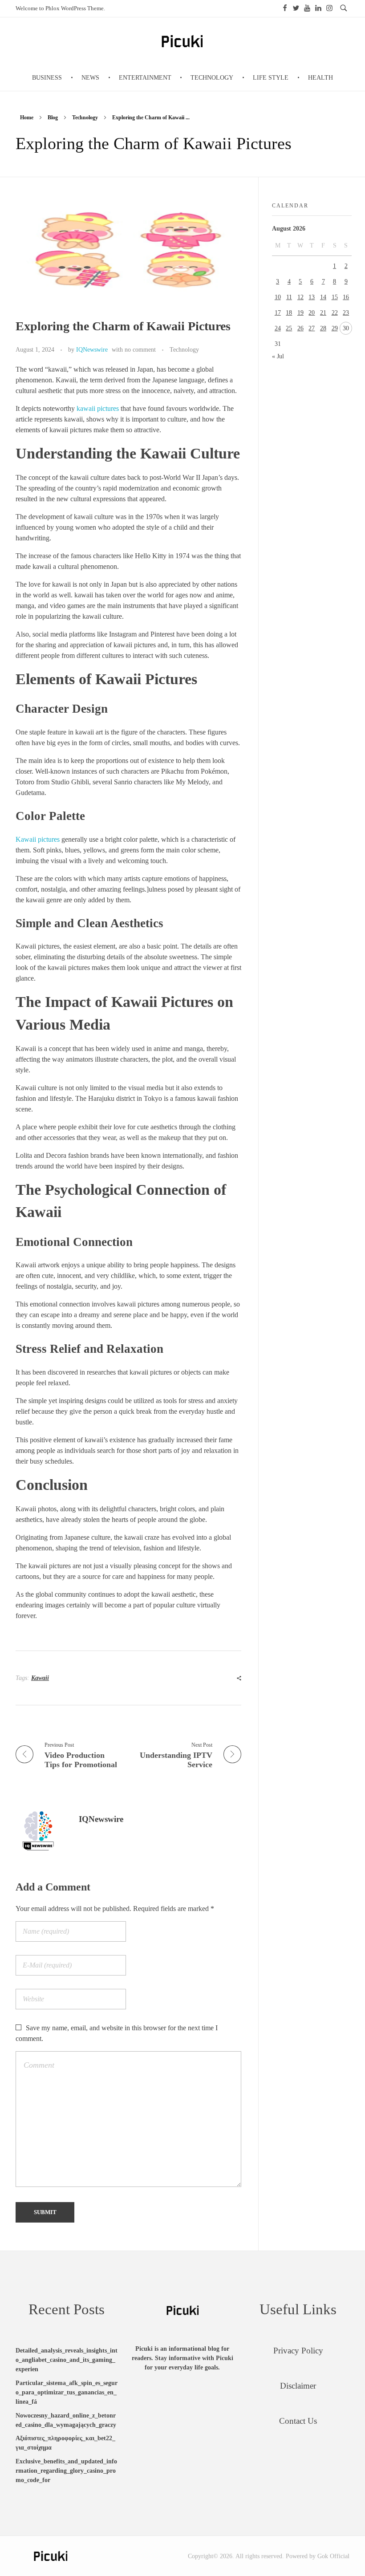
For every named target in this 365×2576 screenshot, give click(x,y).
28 (323, 328)
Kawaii (40, 1678)
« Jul (278, 356)
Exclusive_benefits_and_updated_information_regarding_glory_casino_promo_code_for (66, 2471)
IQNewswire (92, 349)
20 (312, 313)
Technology (85, 118)
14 (323, 297)
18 (289, 313)
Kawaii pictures (38, 839)
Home (27, 118)
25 (289, 328)
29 (335, 328)
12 (300, 297)
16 (346, 297)
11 (289, 297)
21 (323, 313)
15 (335, 297)
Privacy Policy (298, 2351)
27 (312, 328)
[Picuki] (51, 2556)
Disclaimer (298, 2386)
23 (346, 313)
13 (312, 297)
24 (278, 328)
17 (278, 313)
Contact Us (298, 2421)
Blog (53, 118)
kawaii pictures (98, 408)
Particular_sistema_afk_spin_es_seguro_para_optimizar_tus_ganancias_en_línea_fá (67, 2392)
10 (278, 297)
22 (335, 313)
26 (300, 328)
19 (300, 313)
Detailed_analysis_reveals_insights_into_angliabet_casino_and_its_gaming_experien (67, 2360)
